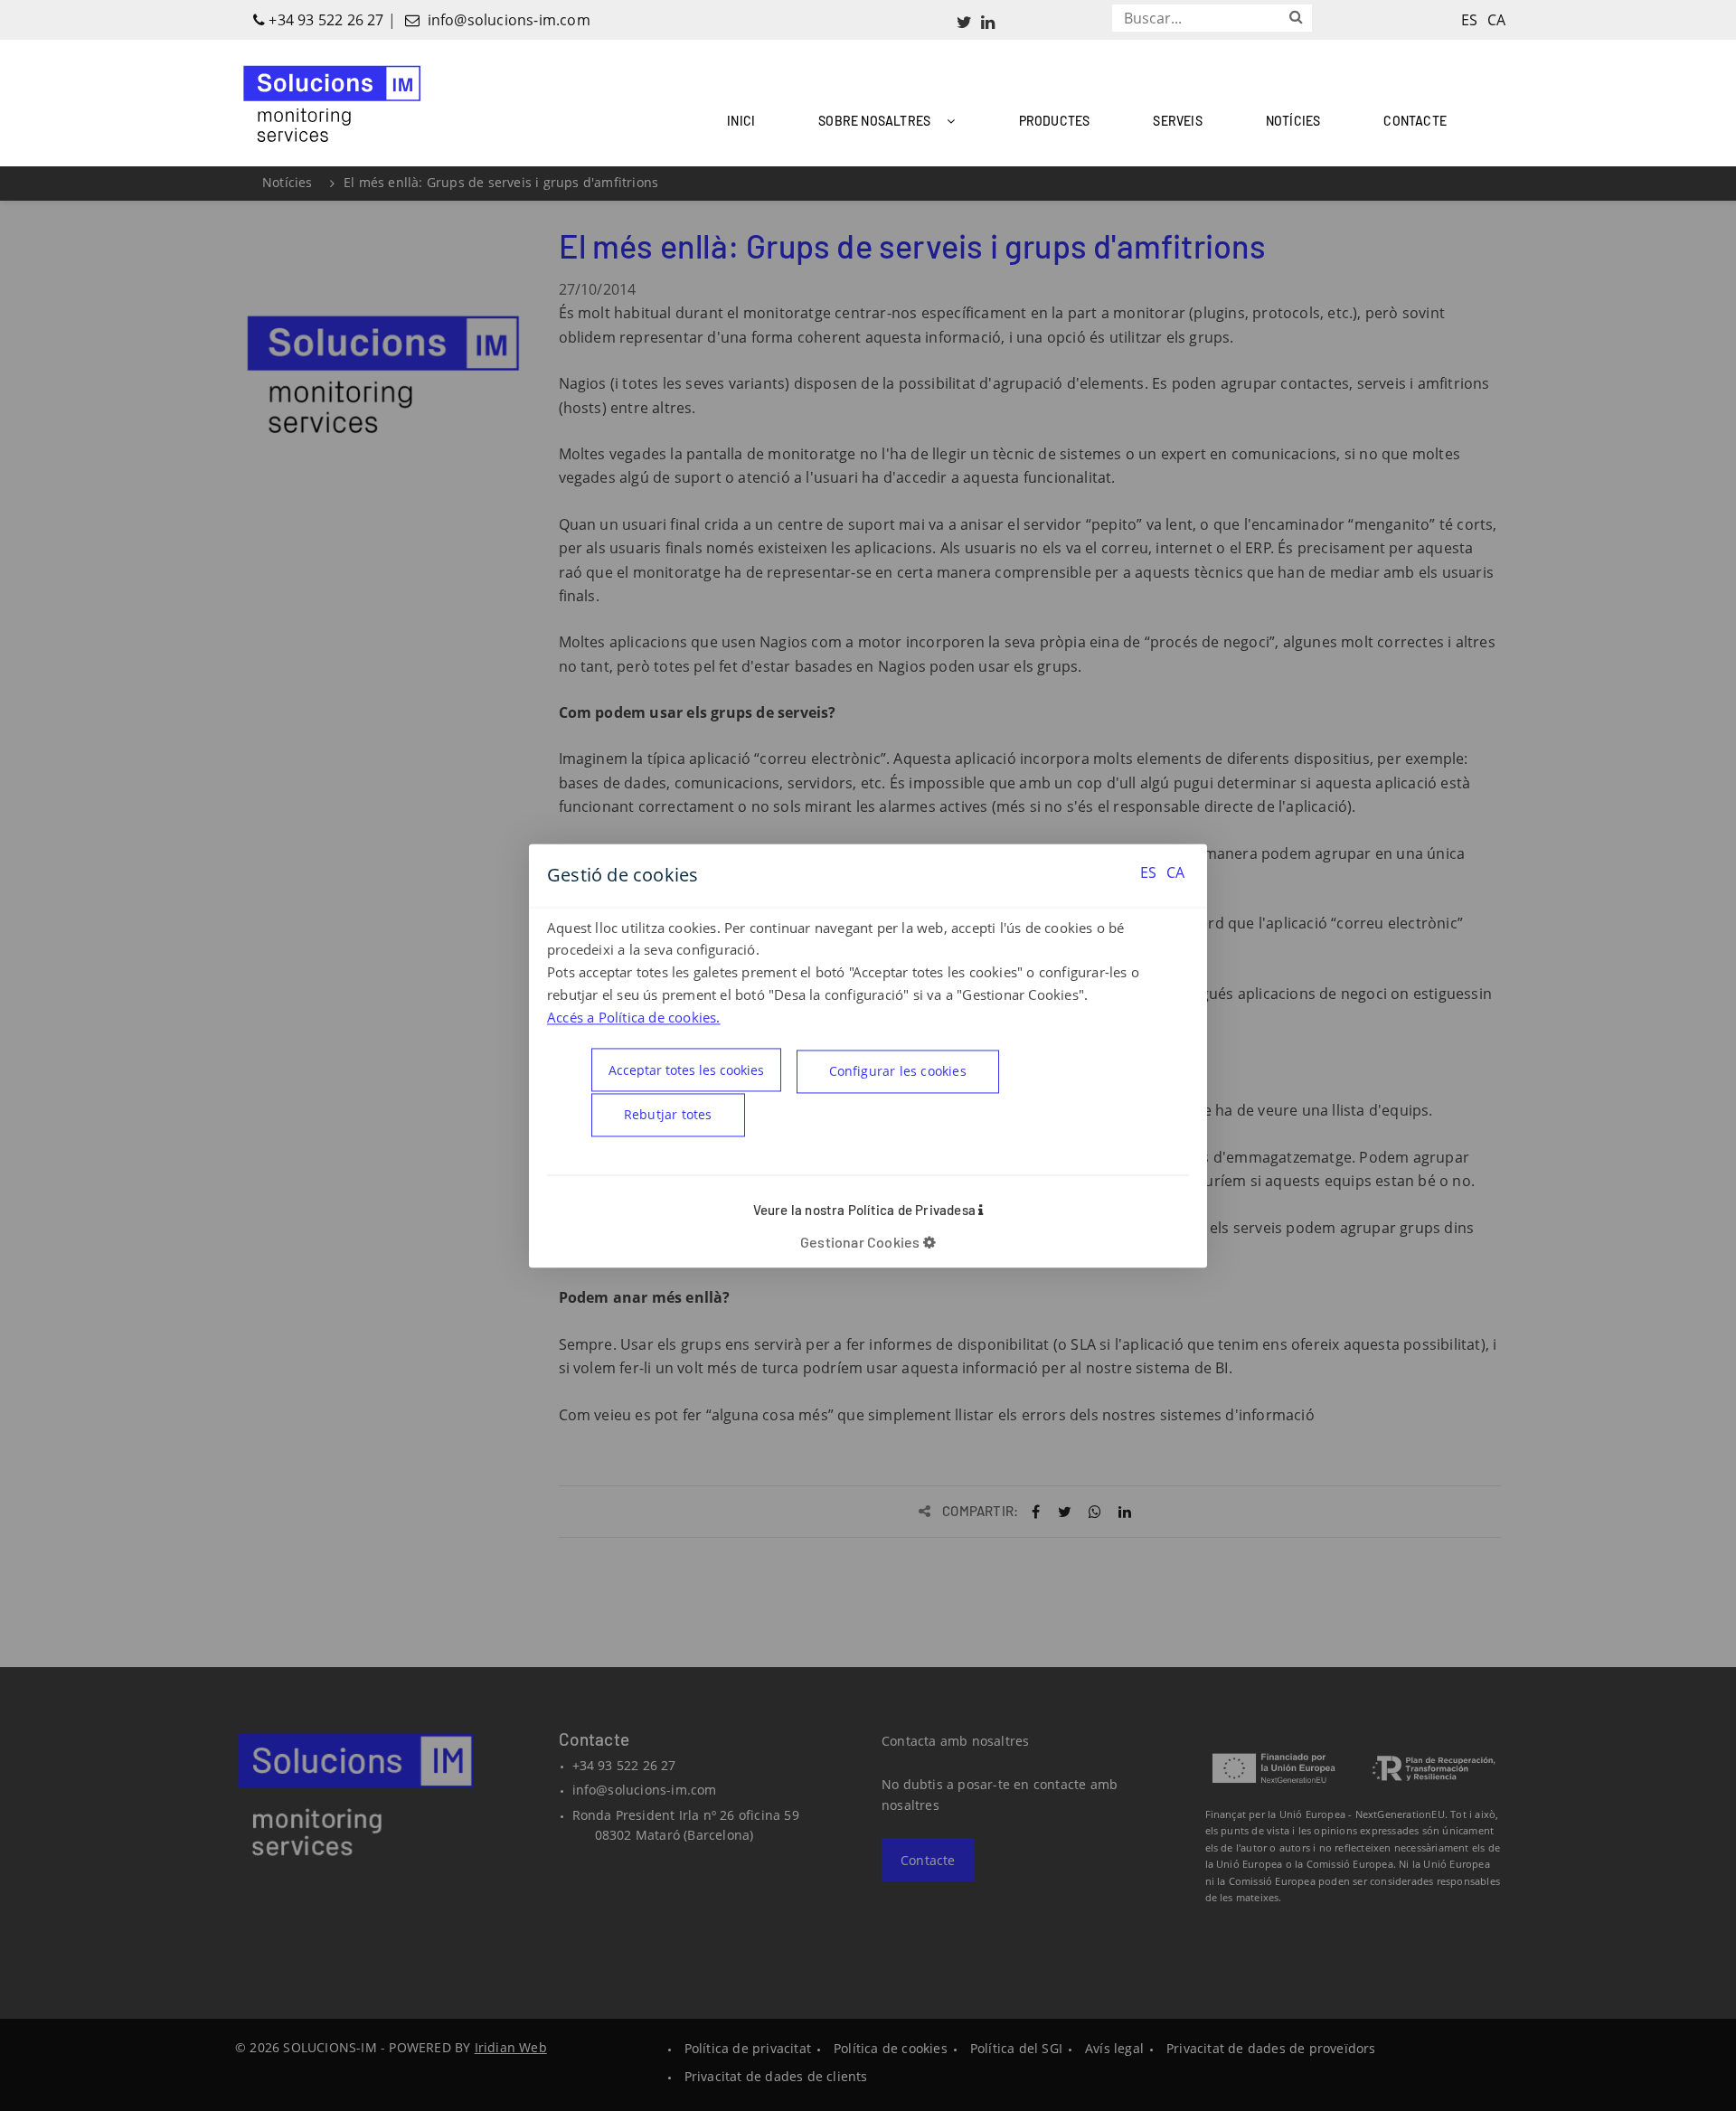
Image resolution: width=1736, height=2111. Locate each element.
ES (1148, 872)
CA (1175, 872)
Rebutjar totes (668, 1114)
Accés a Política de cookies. (634, 1017)
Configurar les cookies (898, 1071)
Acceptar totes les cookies (686, 1070)
